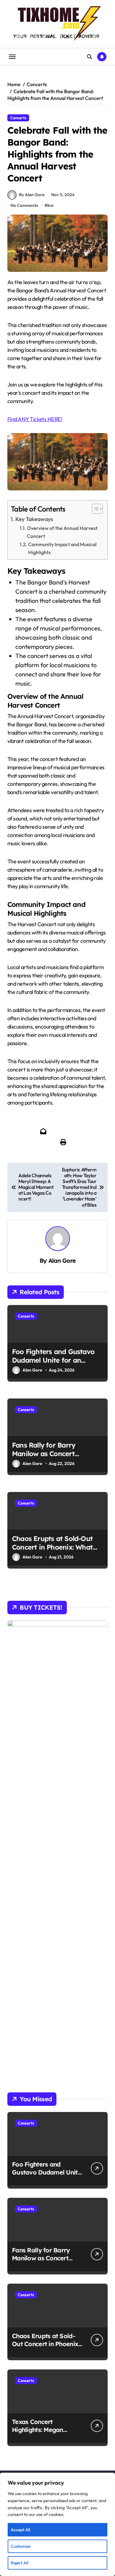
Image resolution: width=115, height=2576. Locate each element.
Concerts (18, 118)
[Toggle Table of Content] (94, 509)
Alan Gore (62, 1261)
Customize (21, 2546)
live (50, 205)
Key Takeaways (34, 519)
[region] (57, 2524)
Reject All (19, 2563)
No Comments (24, 205)
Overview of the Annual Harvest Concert (62, 532)
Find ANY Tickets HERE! (35, 419)
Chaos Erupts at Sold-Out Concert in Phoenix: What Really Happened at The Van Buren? (57, 1552)
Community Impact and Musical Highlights (62, 548)
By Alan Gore (32, 195)
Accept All (20, 2530)
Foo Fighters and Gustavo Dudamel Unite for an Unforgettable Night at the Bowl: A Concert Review (55, 1365)
